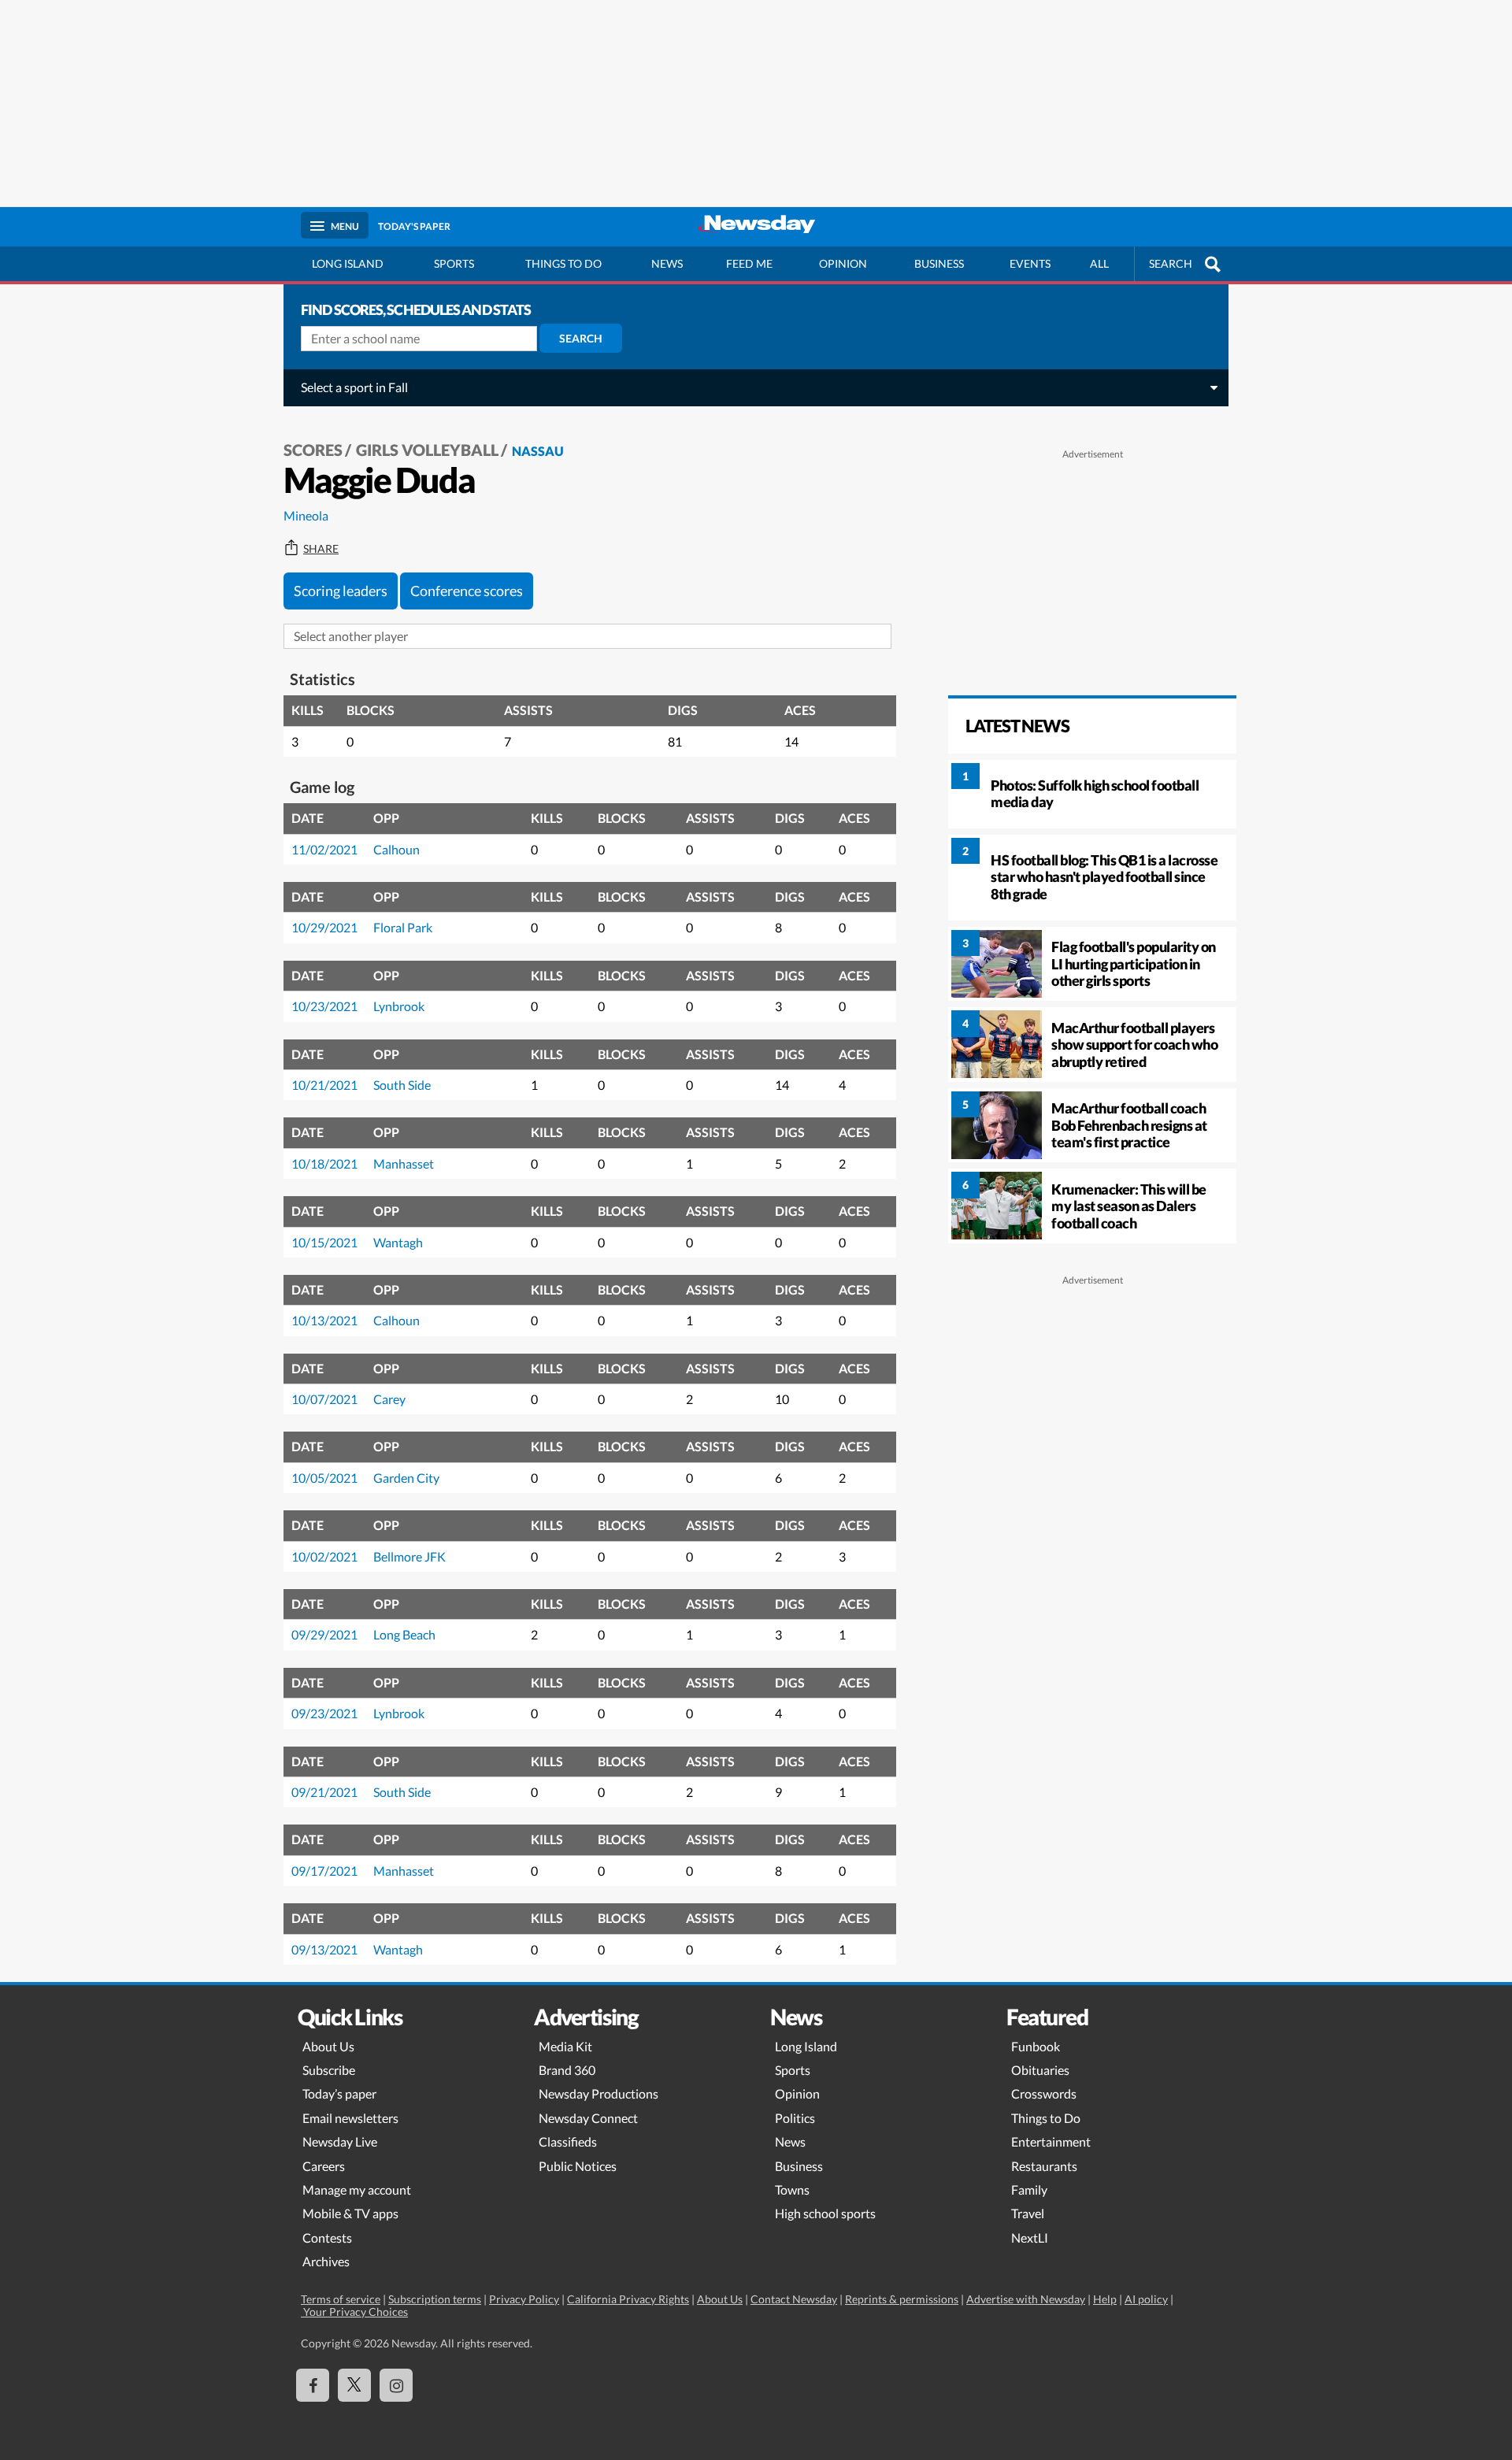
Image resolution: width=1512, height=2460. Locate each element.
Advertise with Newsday (1026, 2299)
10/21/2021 (324, 1085)
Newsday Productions (598, 2093)
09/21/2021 (324, 1792)
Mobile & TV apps (350, 2213)
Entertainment (1051, 2141)
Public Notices (578, 2166)
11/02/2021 (324, 849)
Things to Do (1046, 2118)
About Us (328, 2046)
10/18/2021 (324, 1163)
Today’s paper (339, 2093)
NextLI (1030, 2238)
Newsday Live (340, 2141)
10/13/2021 (324, 1320)
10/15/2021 (324, 1242)
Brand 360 (567, 2070)
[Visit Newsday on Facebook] (313, 2385)
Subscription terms (435, 2299)
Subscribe (329, 2070)
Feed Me (749, 263)
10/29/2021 (324, 927)
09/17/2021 (324, 1871)
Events (1030, 263)
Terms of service (341, 2299)
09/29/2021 (324, 1634)
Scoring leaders (341, 591)
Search (581, 338)
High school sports (825, 2213)
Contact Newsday (794, 2299)
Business (939, 263)
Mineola (306, 515)
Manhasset (404, 1163)
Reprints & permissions (902, 2299)
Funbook (1036, 2046)
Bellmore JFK (409, 1556)
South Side (402, 1085)
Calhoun (397, 849)
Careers (324, 2166)
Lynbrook (399, 1006)
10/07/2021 (324, 1399)
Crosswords (1044, 2093)
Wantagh (398, 1242)
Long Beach (404, 1634)
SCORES (313, 450)
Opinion (843, 263)
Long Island (348, 263)
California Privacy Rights (628, 2299)
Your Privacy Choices (354, 2312)
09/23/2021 (324, 1713)
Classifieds (568, 2141)
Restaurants (1044, 2166)
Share (321, 549)
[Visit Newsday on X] (354, 2385)
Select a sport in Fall (354, 387)
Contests (327, 2238)
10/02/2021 (324, 1556)
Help (1105, 2299)
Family (1029, 2190)
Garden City (406, 1478)
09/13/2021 (324, 1949)
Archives (326, 2261)
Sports (454, 263)
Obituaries (1040, 2070)
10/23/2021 (324, 1006)
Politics (795, 2118)
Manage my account (357, 2190)
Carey (389, 1399)
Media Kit (565, 2046)
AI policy (1146, 2299)
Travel (1028, 2213)
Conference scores (467, 591)
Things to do (563, 263)
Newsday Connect (588, 2118)
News (667, 263)
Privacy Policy (524, 2299)
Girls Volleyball (427, 450)
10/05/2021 (324, 1478)
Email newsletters (350, 2118)
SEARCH (1171, 263)
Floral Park (403, 927)
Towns (792, 2190)
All (1099, 263)
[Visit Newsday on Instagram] (396, 2385)
